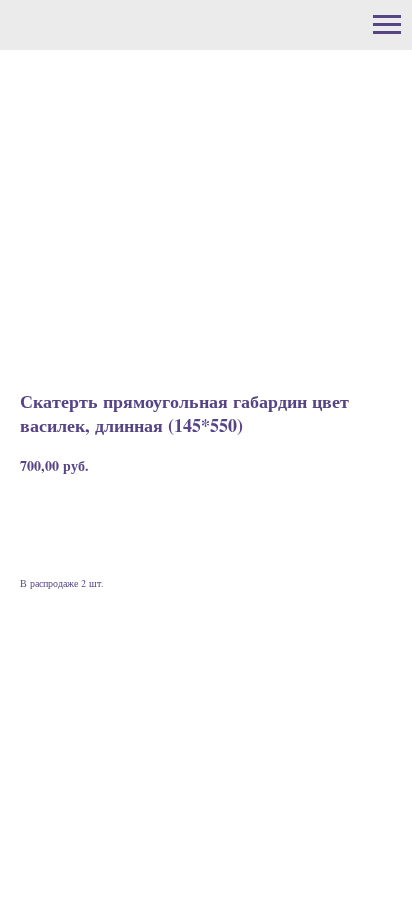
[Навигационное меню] (387, 25)
